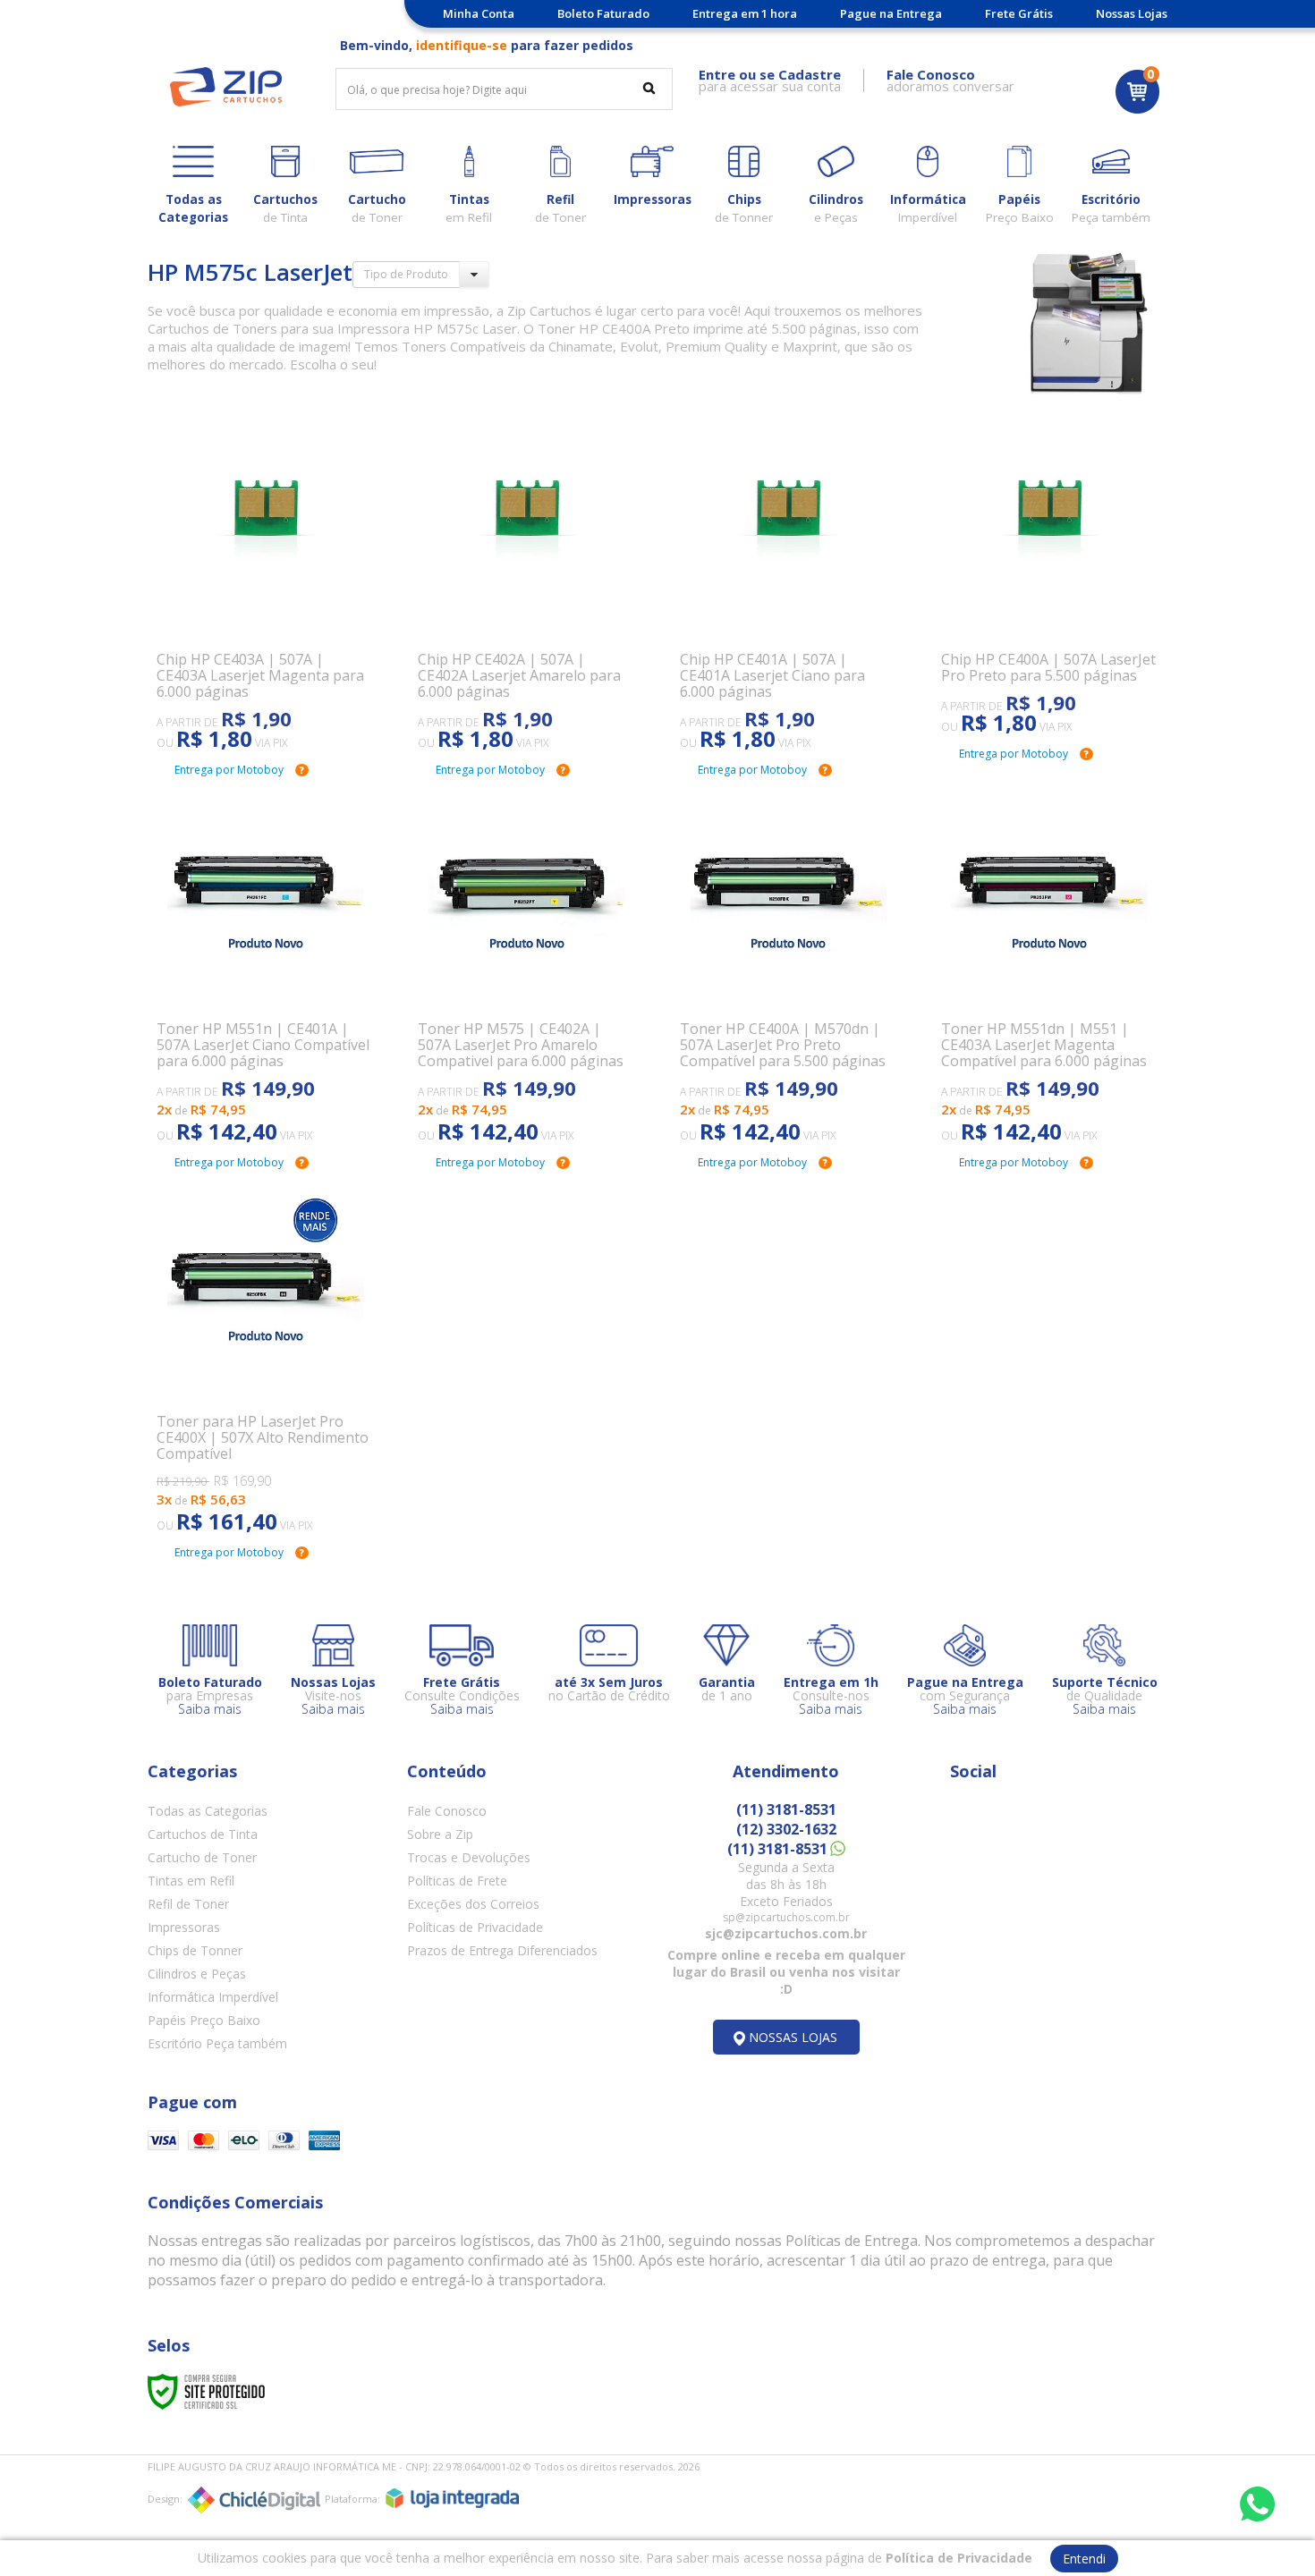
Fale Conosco (447, 1811)
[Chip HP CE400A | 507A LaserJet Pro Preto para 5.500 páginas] (1050, 577)
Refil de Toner (188, 1904)
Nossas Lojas (1132, 13)
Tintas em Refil (191, 1881)
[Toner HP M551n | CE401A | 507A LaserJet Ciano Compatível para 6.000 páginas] (265, 966)
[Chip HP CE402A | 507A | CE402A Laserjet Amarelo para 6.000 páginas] (526, 585)
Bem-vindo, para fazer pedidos (487, 45)
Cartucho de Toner (202, 1857)
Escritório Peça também (217, 2043)
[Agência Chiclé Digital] (254, 2500)
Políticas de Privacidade (475, 1927)
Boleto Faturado (603, 13)
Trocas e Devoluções (469, 1857)
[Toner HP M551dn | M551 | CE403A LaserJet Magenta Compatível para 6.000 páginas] (1050, 966)
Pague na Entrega (891, 13)
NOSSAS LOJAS (793, 2037)
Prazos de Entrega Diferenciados (502, 1950)
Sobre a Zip (440, 1834)
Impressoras (184, 1927)
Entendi (1084, 2559)
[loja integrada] (452, 2498)
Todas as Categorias (208, 1811)
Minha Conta (479, 13)
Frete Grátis (1019, 13)
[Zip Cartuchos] (226, 87)
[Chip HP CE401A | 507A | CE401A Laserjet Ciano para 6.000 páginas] (789, 585)
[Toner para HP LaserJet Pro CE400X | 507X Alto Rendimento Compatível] (265, 1358)
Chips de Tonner (195, 1950)
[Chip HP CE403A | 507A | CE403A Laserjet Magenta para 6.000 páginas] (265, 585)
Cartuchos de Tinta (203, 1834)
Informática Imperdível (213, 1997)
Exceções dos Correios (473, 1904)
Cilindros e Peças (197, 1974)
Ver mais (276, 667)
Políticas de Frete (457, 1881)
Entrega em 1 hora (745, 13)
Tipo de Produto (406, 274)
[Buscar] (649, 88)
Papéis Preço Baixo (204, 2020)
